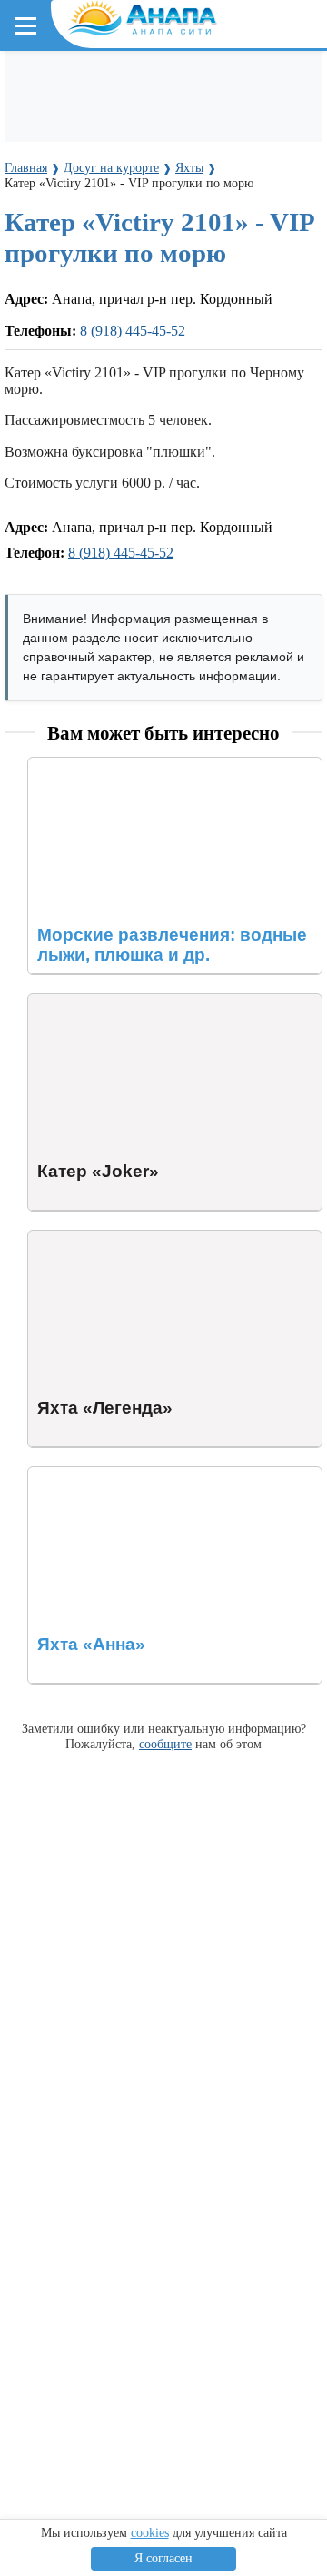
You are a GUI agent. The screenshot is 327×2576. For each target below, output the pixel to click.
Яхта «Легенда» (78, 1238)
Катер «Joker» (71, 1002)
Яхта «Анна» (69, 1475)
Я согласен (163, 2558)
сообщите (165, 1744)
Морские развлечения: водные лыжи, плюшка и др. (171, 774)
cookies (150, 2533)
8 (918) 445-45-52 (133, 331)
